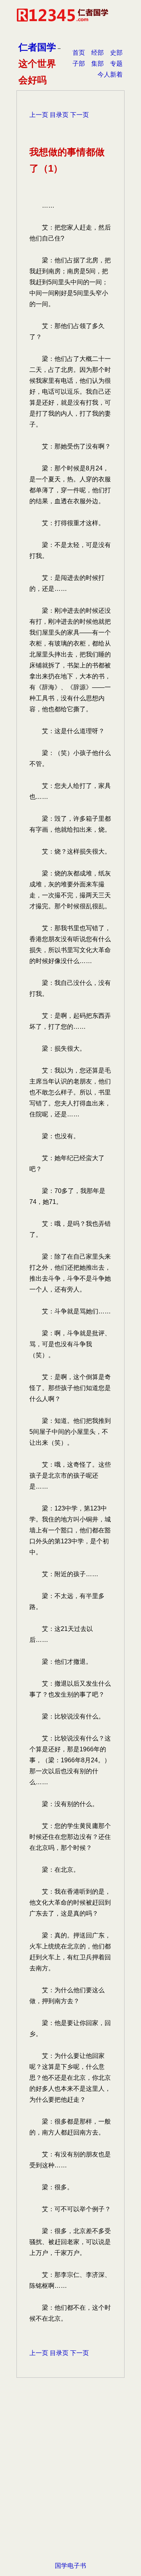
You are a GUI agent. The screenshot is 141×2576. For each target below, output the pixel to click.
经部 (98, 53)
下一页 (80, 115)
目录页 (59, 115)
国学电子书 (70, 2566)
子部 (79, 64)
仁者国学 (37, 47)
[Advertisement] (70, 2482)
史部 (116, 53)
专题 (116, 64)
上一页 (39, 115)
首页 (79, 53)
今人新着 (110, 74)
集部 (98, 64)
